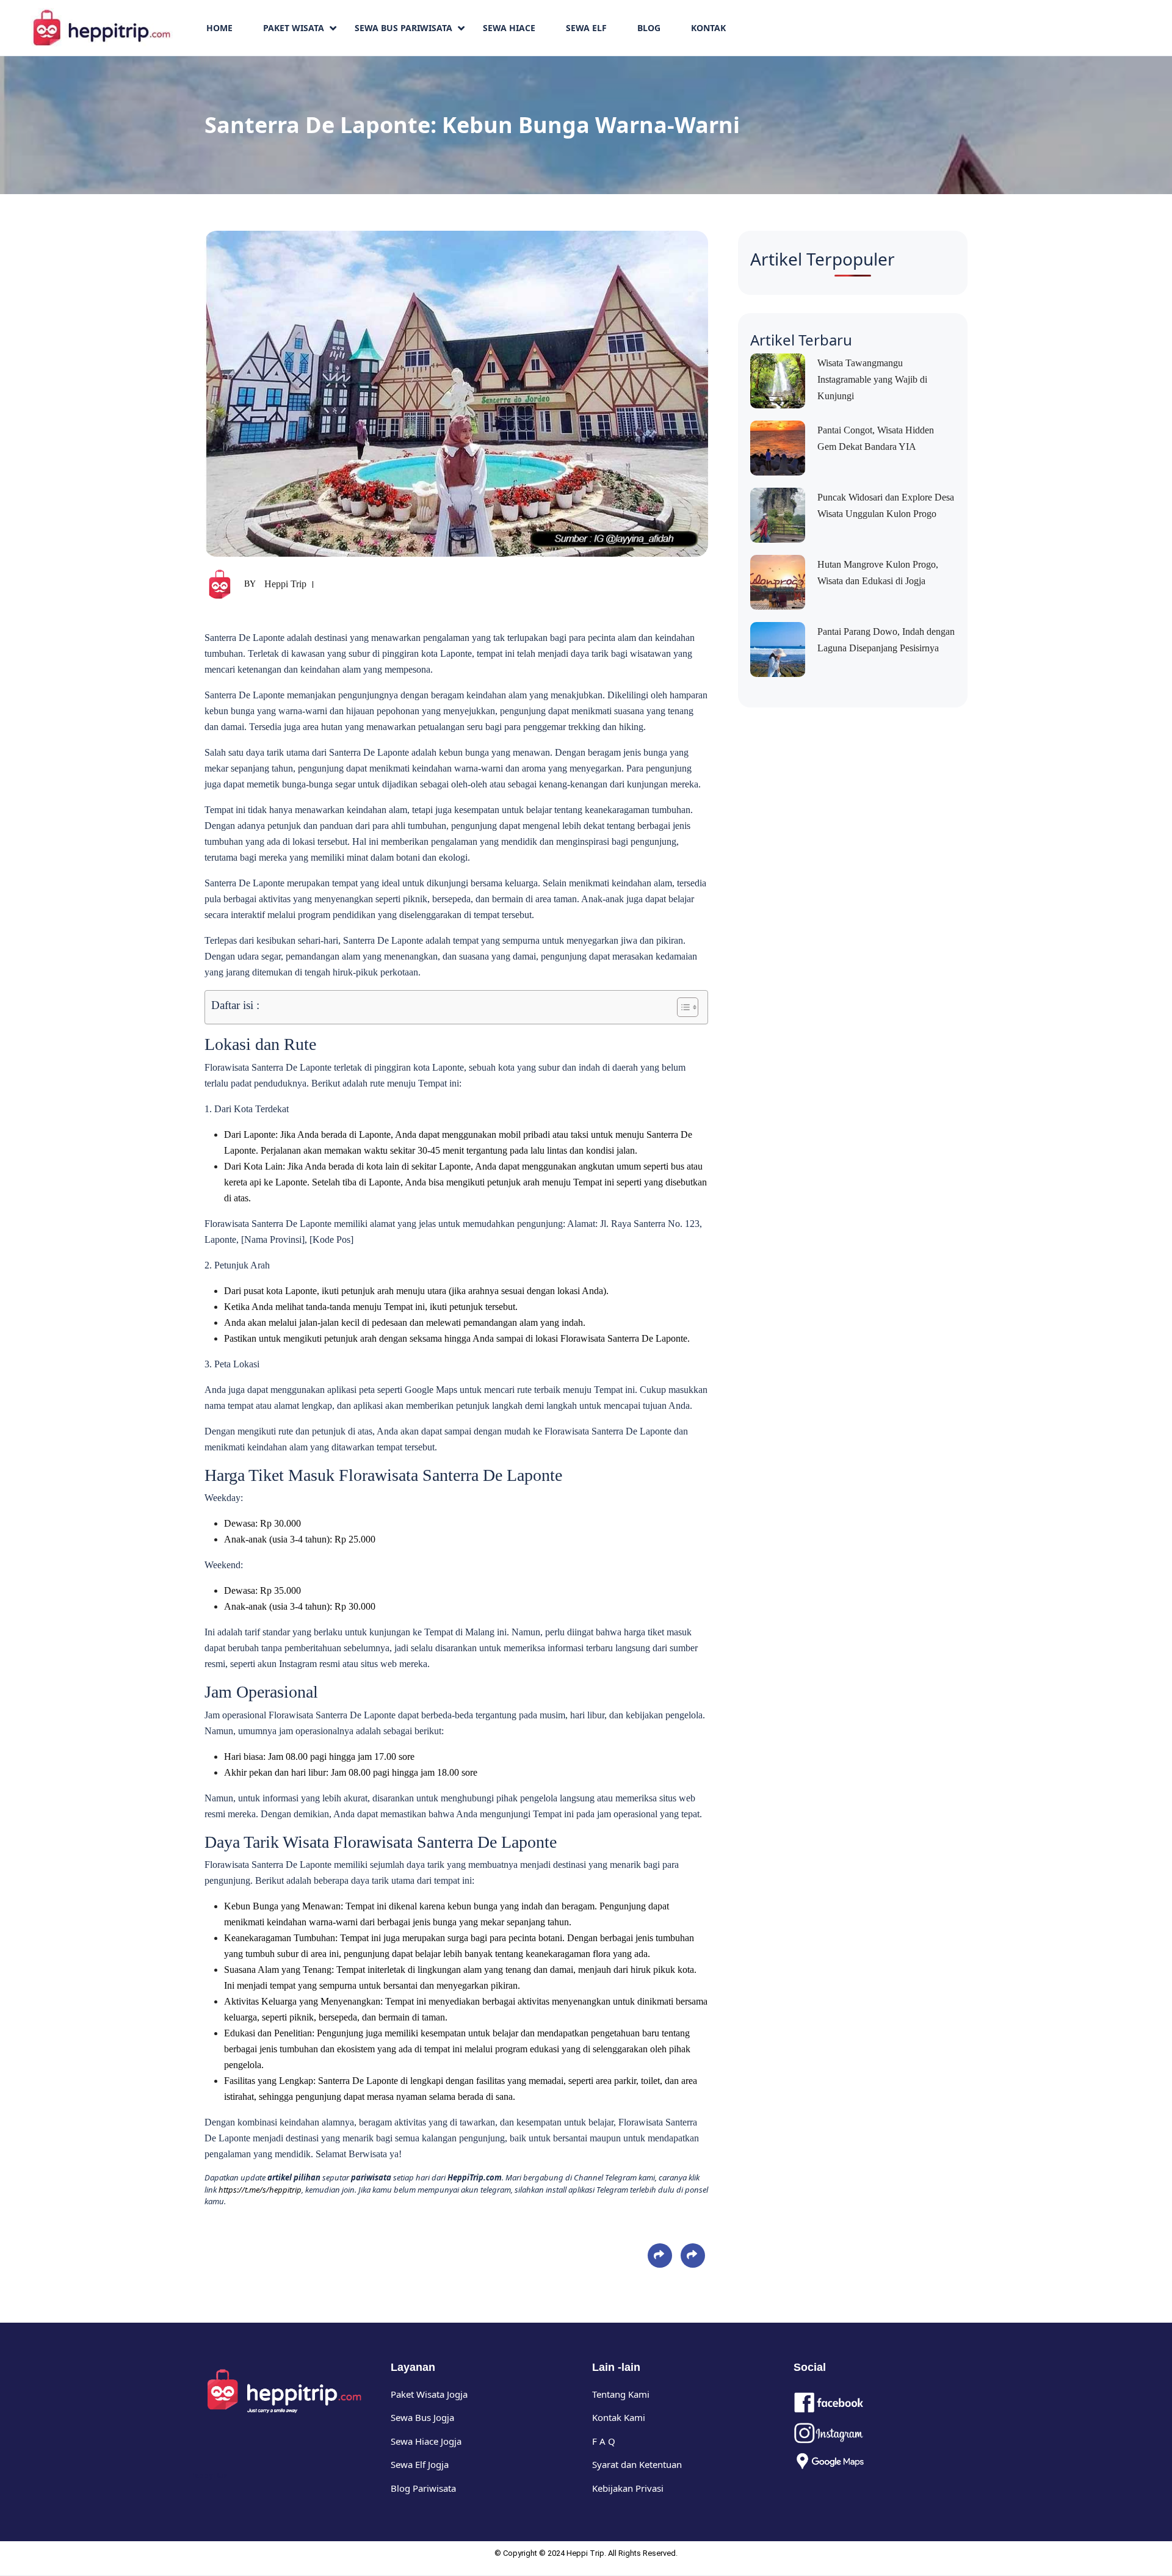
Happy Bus (208, 2476)
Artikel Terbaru (801, 340)
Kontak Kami (619, 2417)
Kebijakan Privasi (628, 2488)
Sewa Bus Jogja (422, 2417)
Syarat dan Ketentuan (637, 2464)
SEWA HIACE (509, 28)
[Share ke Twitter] (693, 2255)
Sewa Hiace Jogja (426, 2441)
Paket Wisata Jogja (429, 2394)
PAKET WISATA (294, 28)
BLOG (649, 28)
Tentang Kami (621, 2394)
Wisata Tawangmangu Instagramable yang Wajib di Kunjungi (872, 379)
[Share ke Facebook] (660, 2255)
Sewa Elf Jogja (420, 2464)
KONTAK (708, 28)
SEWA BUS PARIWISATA (403, 28)
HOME (219, 28)
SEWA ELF (586, 28)
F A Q (604, 2441)
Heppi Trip (285, 584)
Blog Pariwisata (423, 2488)
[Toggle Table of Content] (682, 1007)
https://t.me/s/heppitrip (260, 2190)
